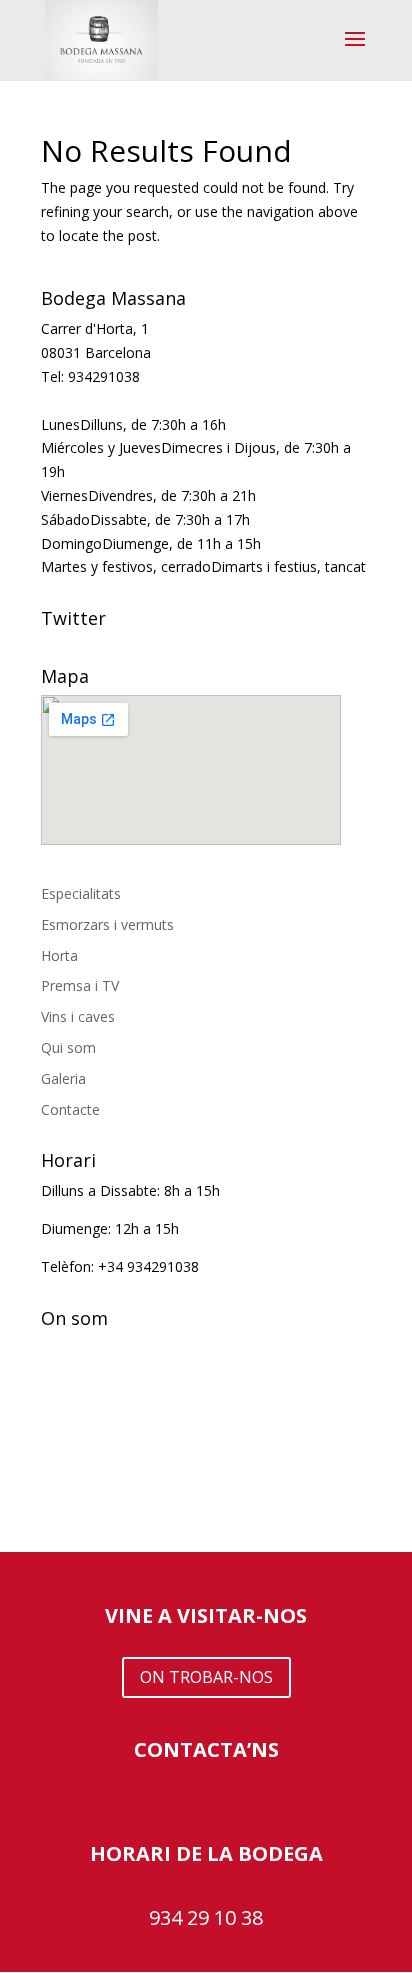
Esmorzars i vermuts (107, 924)
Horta (59, 955)
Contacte (70, 1109)
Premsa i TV (80, 985)
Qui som (68, 1047)
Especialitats (81, 893)
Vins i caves (78, 1016)
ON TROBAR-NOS (206, 1677)
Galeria (63, 1078)
